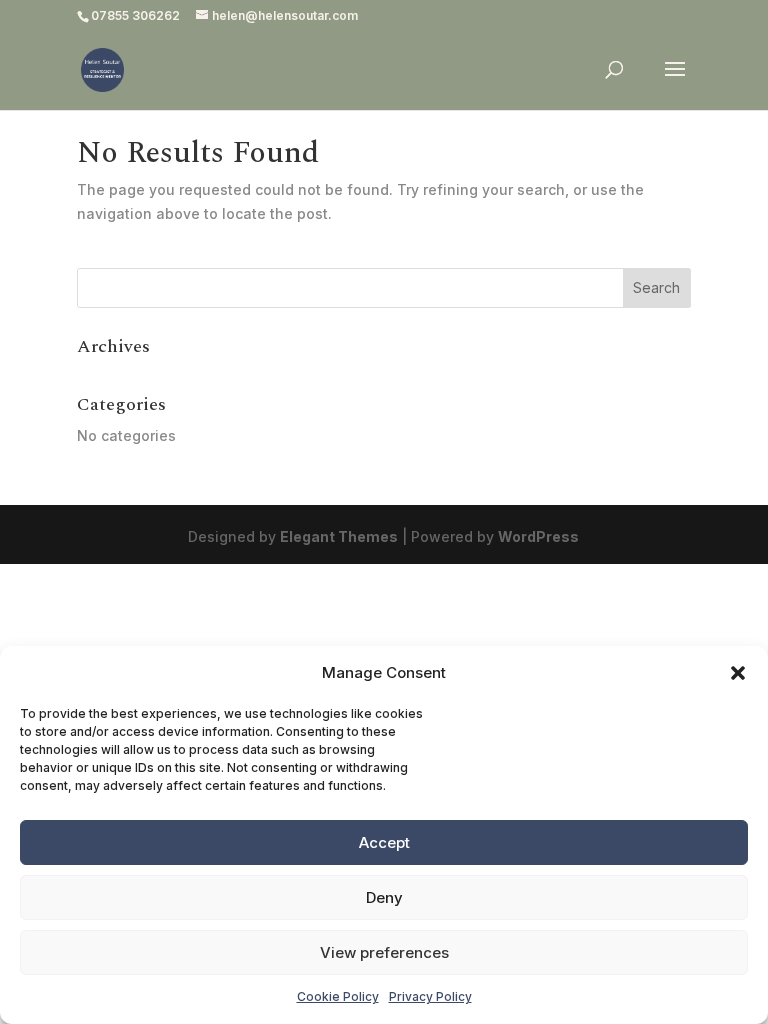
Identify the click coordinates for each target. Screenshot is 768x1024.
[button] (738, 673)
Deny (384, 897)
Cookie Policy (338, 996)
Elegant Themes (339, 536)
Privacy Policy (430, 996)
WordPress (538, 536)
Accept (384, 842)
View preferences (384, 952)
